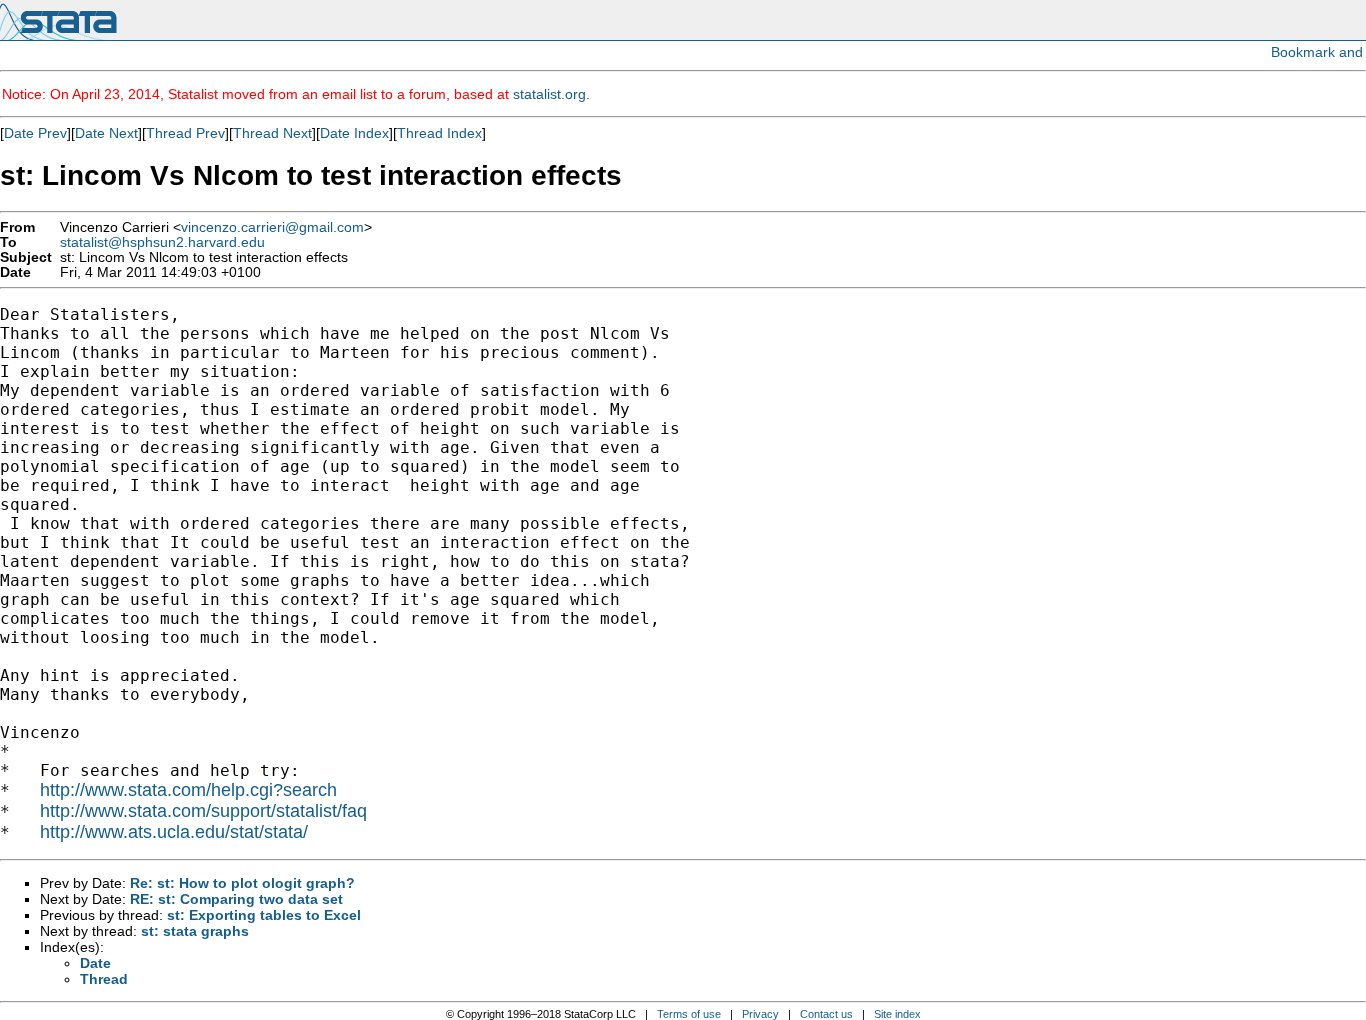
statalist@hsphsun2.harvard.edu (162, 242)
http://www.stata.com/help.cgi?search (188, 790)
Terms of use (689, 1014)
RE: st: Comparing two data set (236, 899)
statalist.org (549, 94)
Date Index (354, 133)
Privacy (760, 1014)
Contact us (826, 1014)
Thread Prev (185, 133)
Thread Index (439, 133)
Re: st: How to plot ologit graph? (242, 883)
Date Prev (35, 133)
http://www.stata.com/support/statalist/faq (203, 811)
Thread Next (272, 133)
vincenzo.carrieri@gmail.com (272, 227)
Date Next (106, 133)
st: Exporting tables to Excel (264, 915)
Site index (897, 1014)
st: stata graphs (195, 931)
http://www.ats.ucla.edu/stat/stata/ (174, 832)
